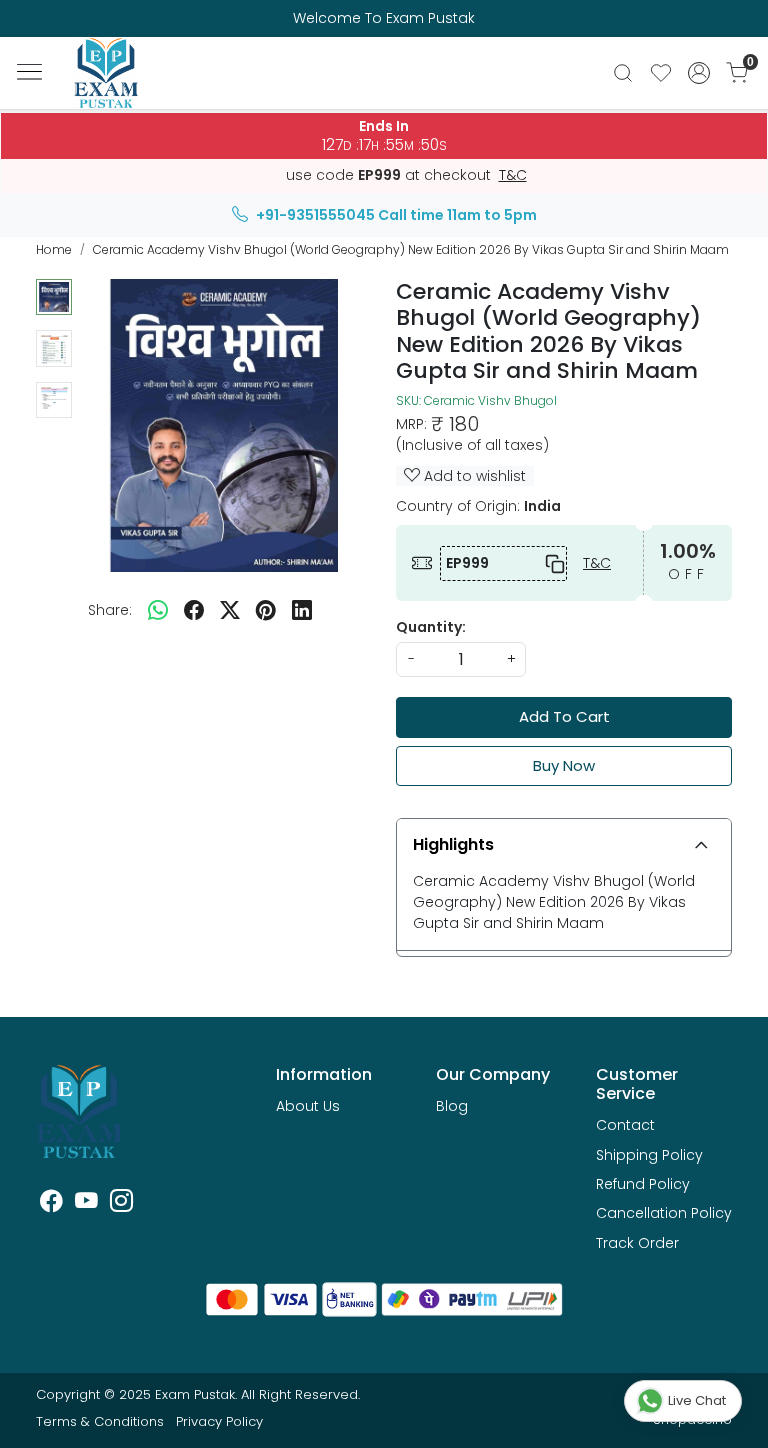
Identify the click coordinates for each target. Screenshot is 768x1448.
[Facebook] (51, 1204)
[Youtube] (86, 1204)
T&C (513, 176)
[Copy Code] (550, 563)
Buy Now (564, 765)
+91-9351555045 (315, 215)
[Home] (116, 84)
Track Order (637, 1243)
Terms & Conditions (100, 1421)
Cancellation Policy (664, 1213)
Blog (452, 1106)
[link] (623, 73)
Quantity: (431, 627)
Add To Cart (564, 716)
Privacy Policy (219, 1421)
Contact (625, 1125)
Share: (110, 610)
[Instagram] (121, 1204)
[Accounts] (699, 73)
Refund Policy (643, 1184)
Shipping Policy (649, 1155)
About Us (308, 1106)
